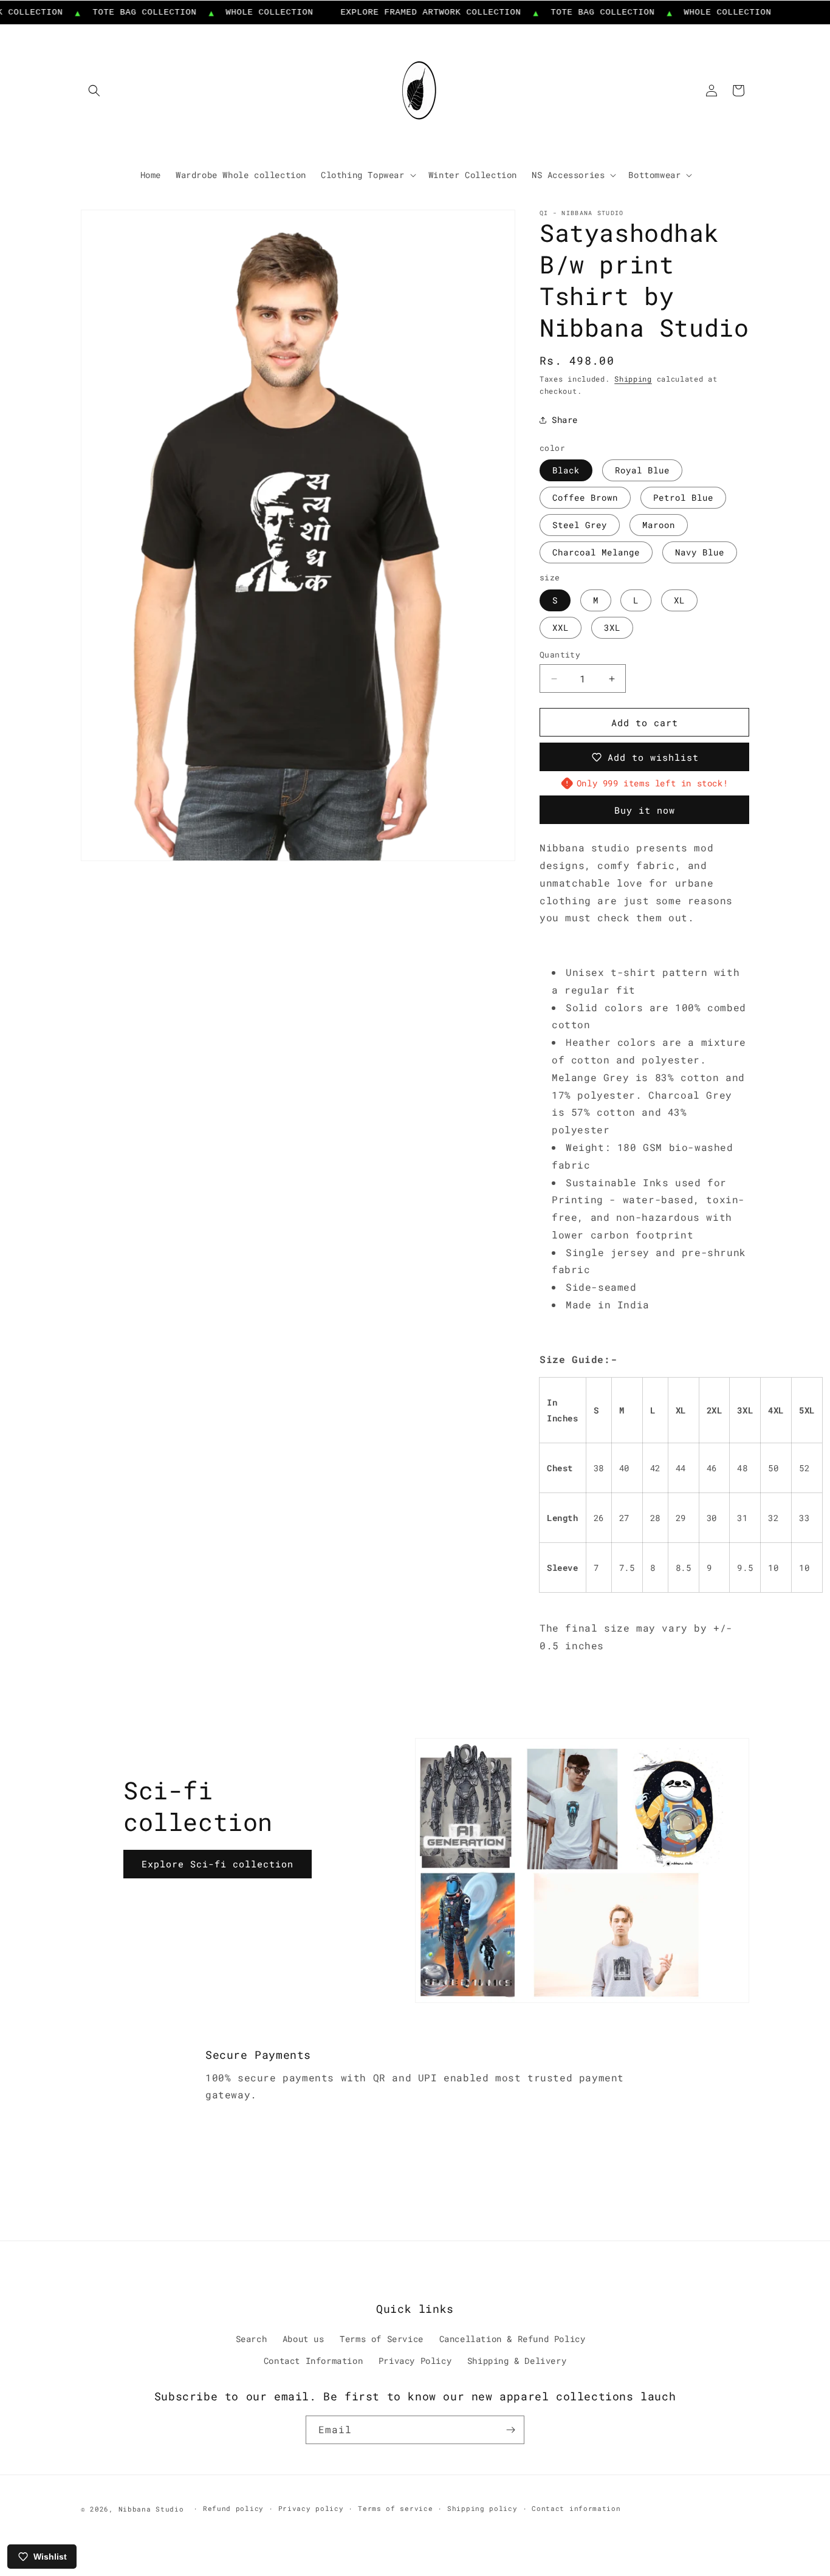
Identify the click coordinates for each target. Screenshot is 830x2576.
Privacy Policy (415, 2361)
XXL (561, 627)
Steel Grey (580, 525)
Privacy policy (311, 2508)
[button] (94, 91)
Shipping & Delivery (517, 2361)
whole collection (239, 12)
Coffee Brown (585, 497)
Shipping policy (482, 2508)
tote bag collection (114, 12)
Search (252, 2339)
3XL (612, 627)
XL (679, 600)
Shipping (633, 379)
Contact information (576, 2508)
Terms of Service (382, 2339)
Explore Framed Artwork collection (400, 12)
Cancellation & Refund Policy (513, 2339)
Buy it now (645, 810)
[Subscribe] (510, 2430)
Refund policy (233, 2508)
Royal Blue (642, 470)
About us (304, 2339)
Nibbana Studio (151, 2509)
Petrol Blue (683, 497)
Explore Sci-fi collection (218, 1864)
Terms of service (395, 2508)
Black (566, 470)
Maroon (659, 525)
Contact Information (313, 2361)
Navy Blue (700, 552)
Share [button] (565, 420)
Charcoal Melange (596, 552)
